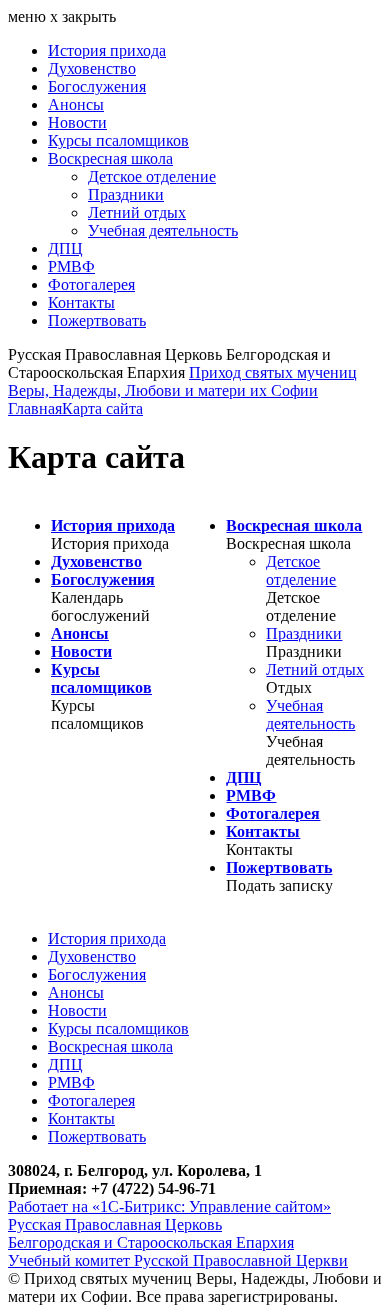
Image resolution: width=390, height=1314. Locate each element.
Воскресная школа (110, 158)
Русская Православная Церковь (115, 1224)
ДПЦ (65, 248)
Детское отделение (152, 176)
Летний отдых (137, 212)
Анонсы (76, 104)
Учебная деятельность (163, 230)
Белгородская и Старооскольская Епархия (151, 1242)
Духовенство (92, 68)
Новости (77, 122)
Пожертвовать (97, 320)
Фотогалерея (91, 284)
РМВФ (71, 266)
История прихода (107, 50)
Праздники (126, 194)
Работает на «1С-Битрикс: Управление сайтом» (169, 1206)
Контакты (81, 302)
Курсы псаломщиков (118, 140)
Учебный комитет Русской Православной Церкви (178, 1260)
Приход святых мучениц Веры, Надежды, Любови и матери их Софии (182, 381)
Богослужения (97, 86)
